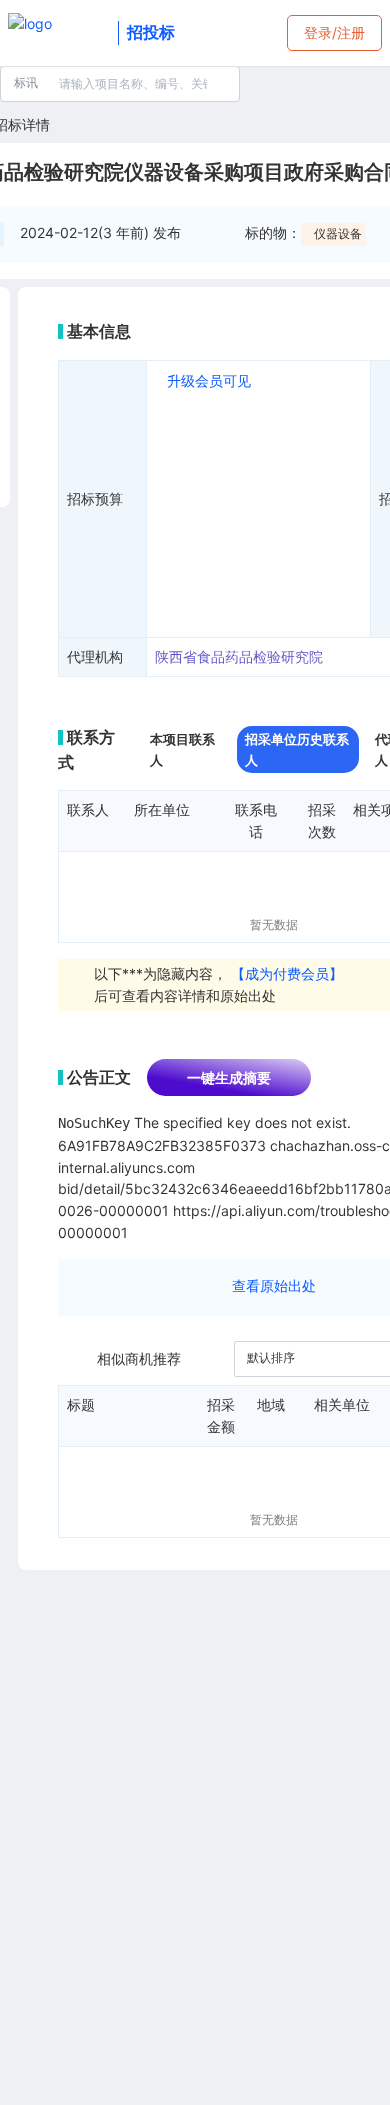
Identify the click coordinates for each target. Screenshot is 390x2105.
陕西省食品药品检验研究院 (239, 656)
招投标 (151, 32)
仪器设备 (338, 233)
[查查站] (59, 33)
